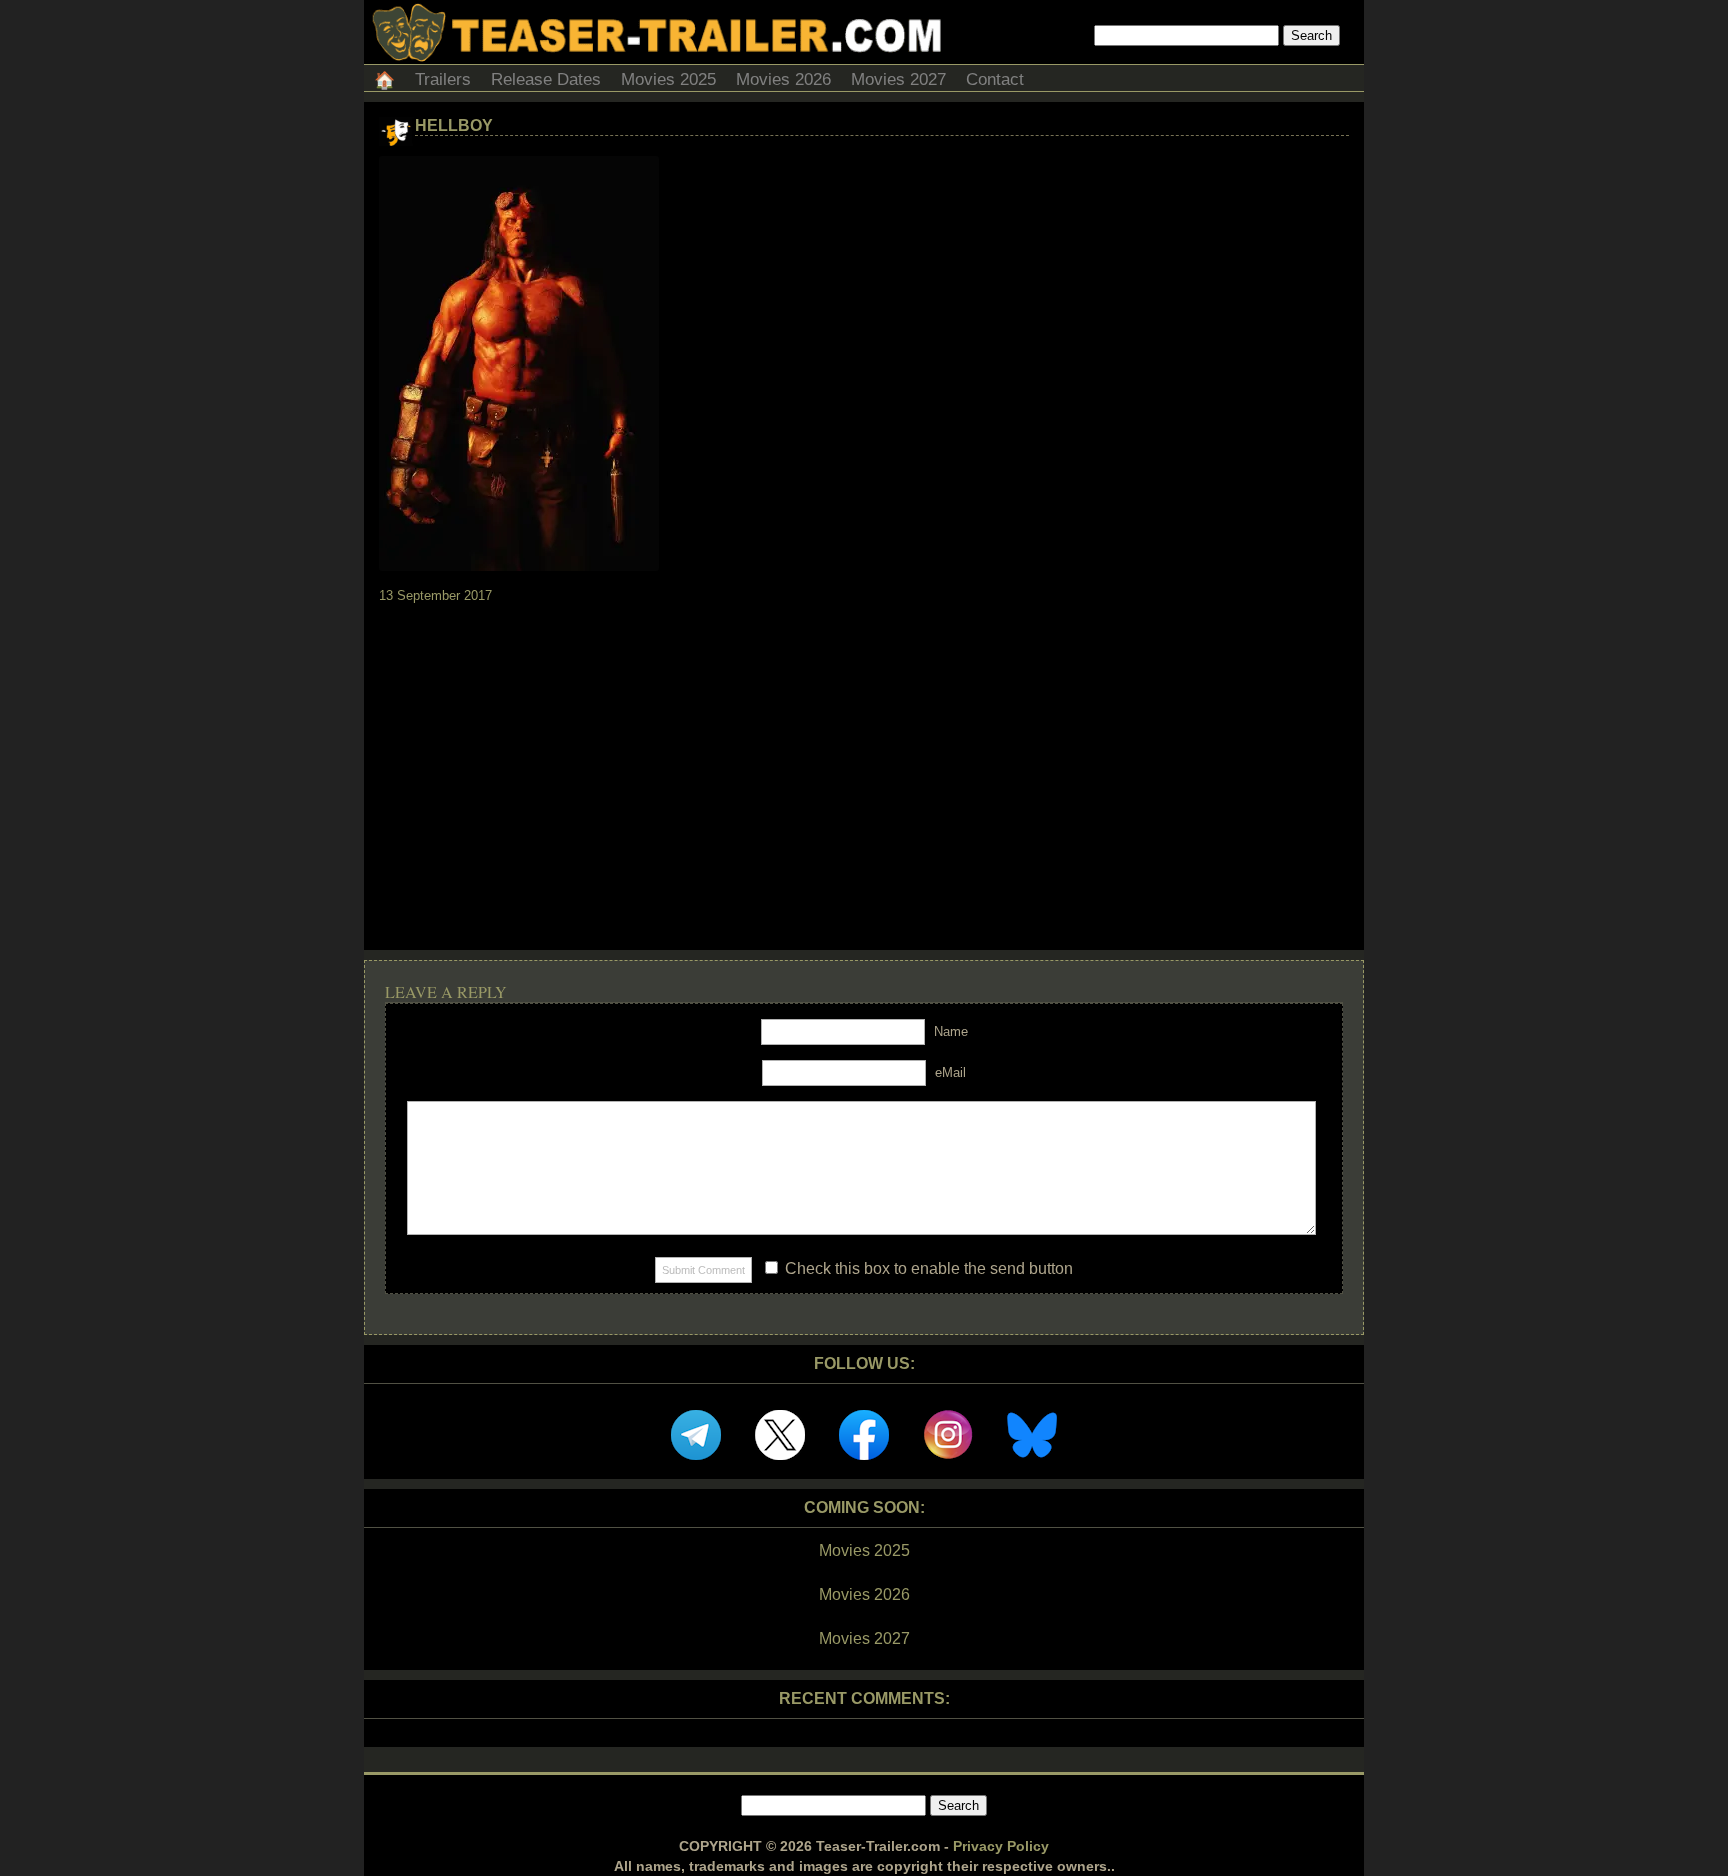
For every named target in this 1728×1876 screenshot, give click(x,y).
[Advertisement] (864, 759)
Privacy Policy (1001, 1846)
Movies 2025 (668, 79)
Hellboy (454, 125)
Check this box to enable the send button (927, 1268)
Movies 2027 (898, 79)
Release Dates (546, 79)
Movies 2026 (783, 79)
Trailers (443, 79)
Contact (995, 79)
